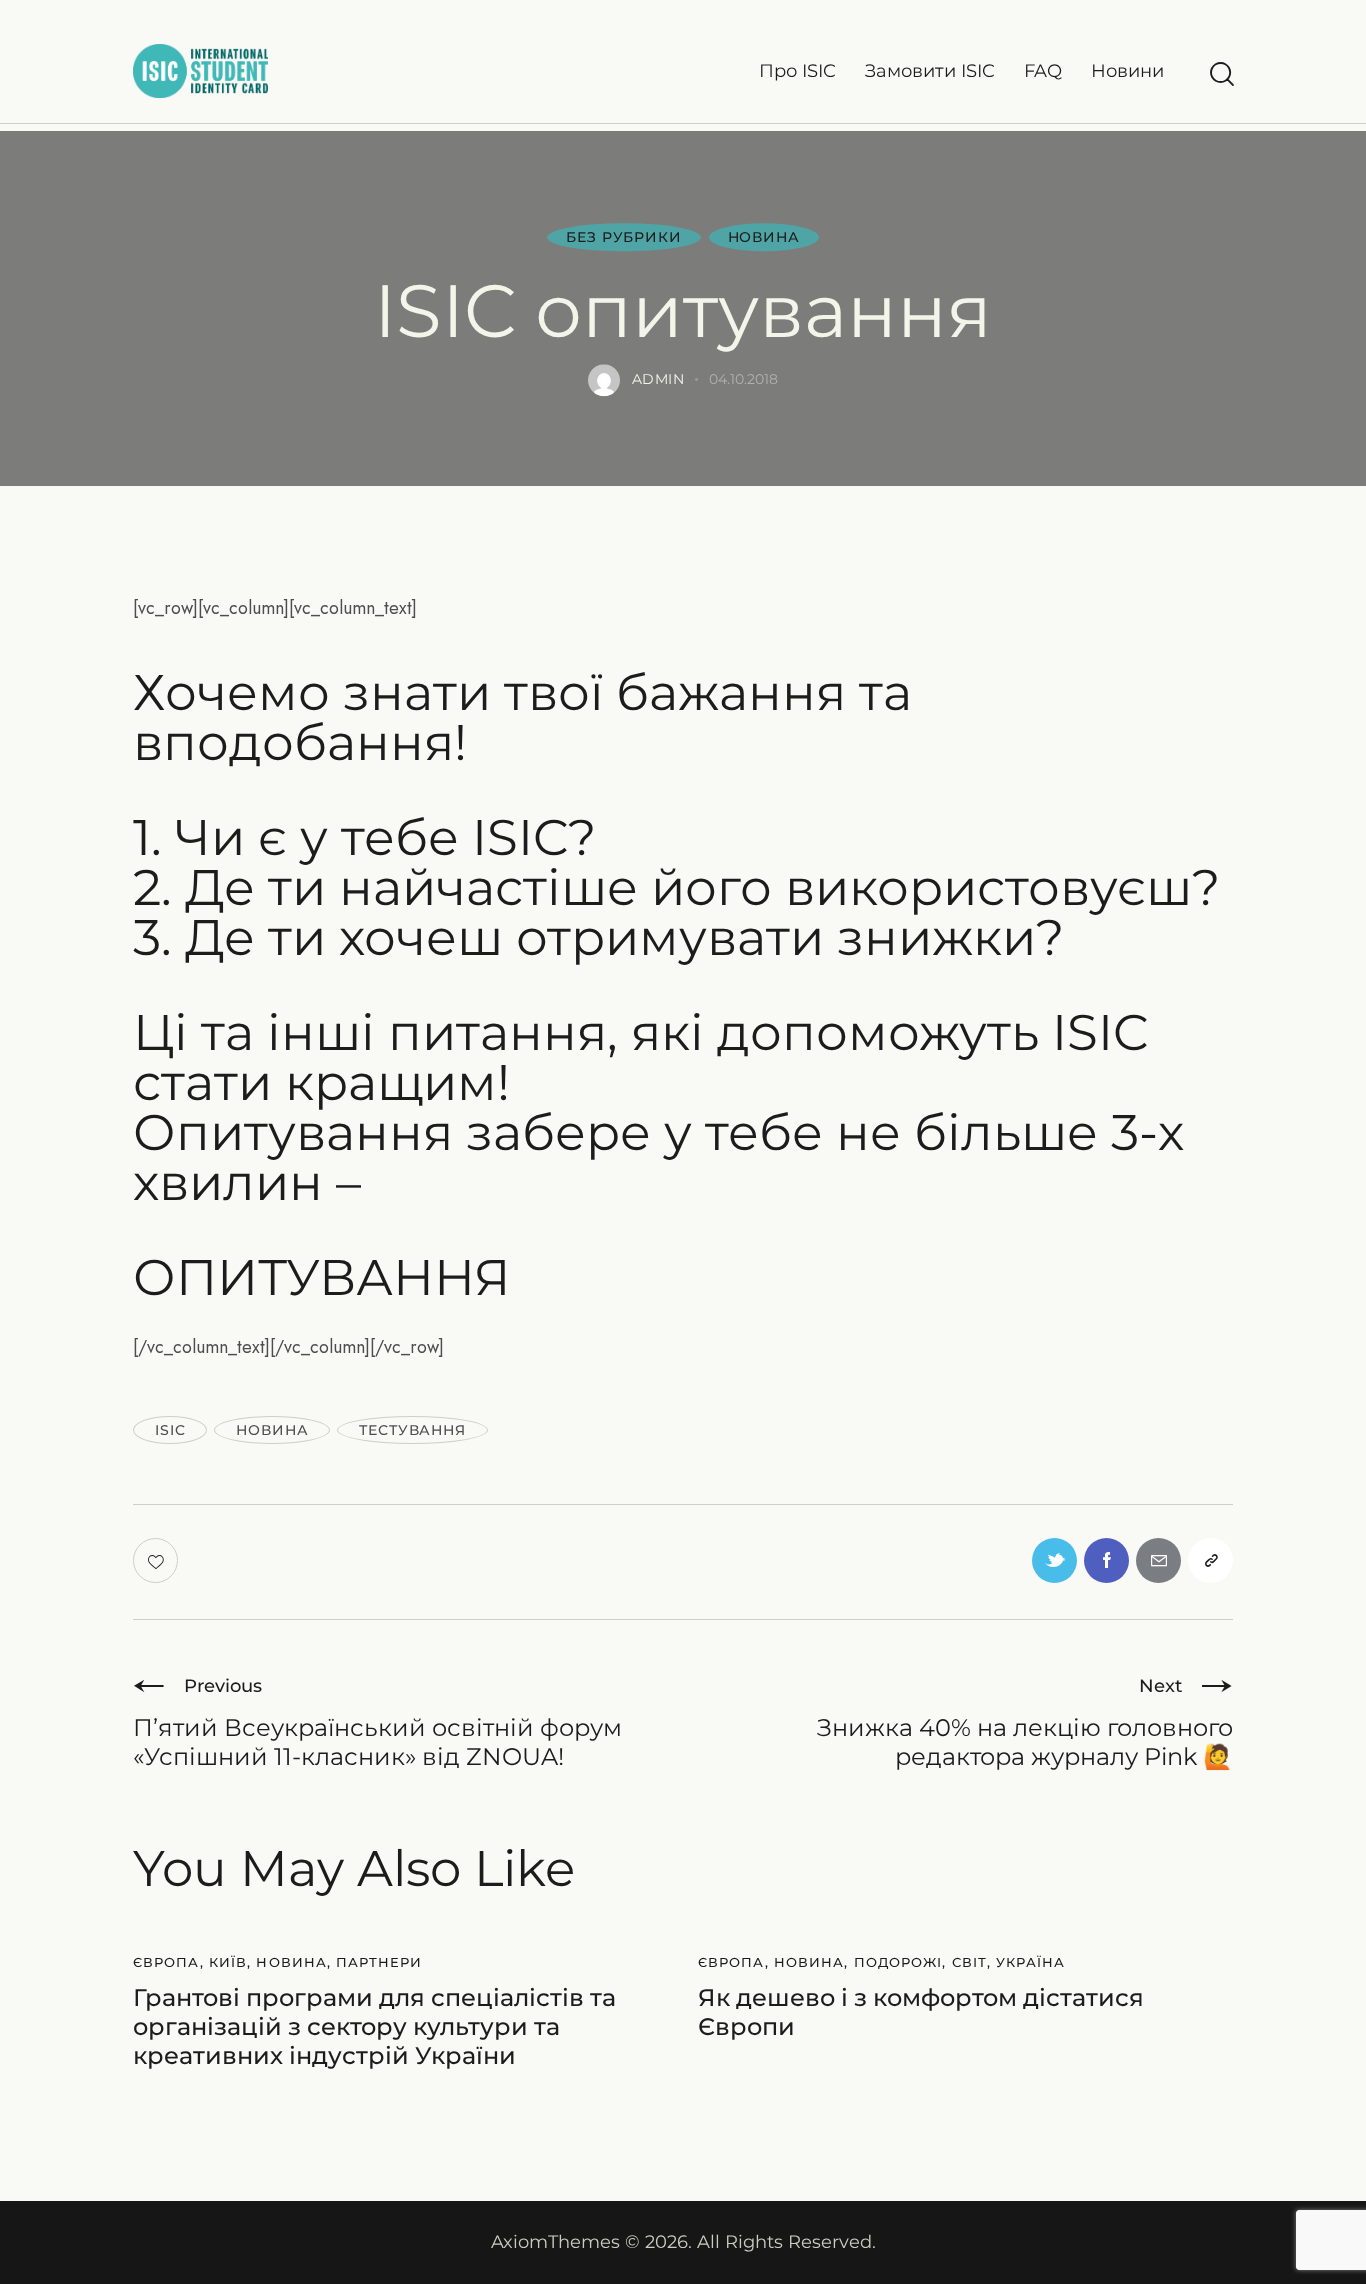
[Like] (157, 1560)
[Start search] (1220, 74)
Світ (969, 1962)
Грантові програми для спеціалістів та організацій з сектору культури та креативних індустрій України (374, 2027)
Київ (228, 1962)
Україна (1030, 1962)
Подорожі (898, 1962)
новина (272, 1430)
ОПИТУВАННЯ (322, 1278)
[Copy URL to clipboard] (1210, 1560)
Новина (764, 238)
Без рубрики (623, 238)
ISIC (170, 1430)
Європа (166, 1962)
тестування (412, 1430)
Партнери (379, 1962)
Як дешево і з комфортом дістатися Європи (921, 2012)
